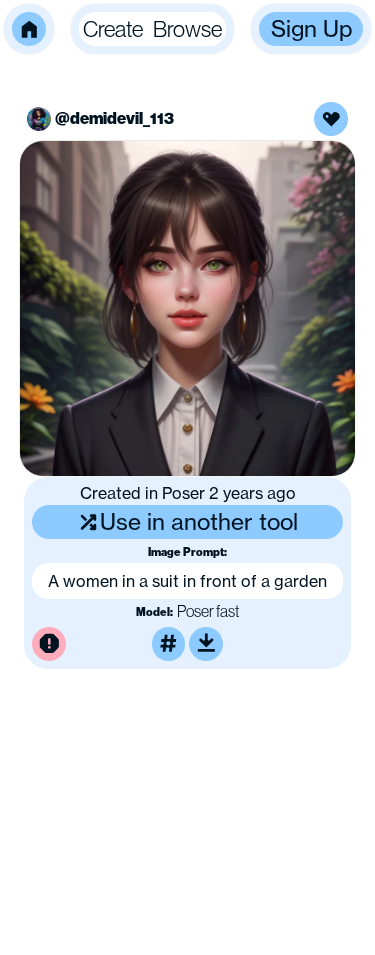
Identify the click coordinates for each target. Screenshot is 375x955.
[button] (29, 29)
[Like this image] (331, 119)
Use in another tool (199, 521)
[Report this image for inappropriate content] (49, 644)
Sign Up (311, 28)
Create (113, 28)
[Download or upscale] (206, 644)
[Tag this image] (169, 644)
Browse (187, 28)
